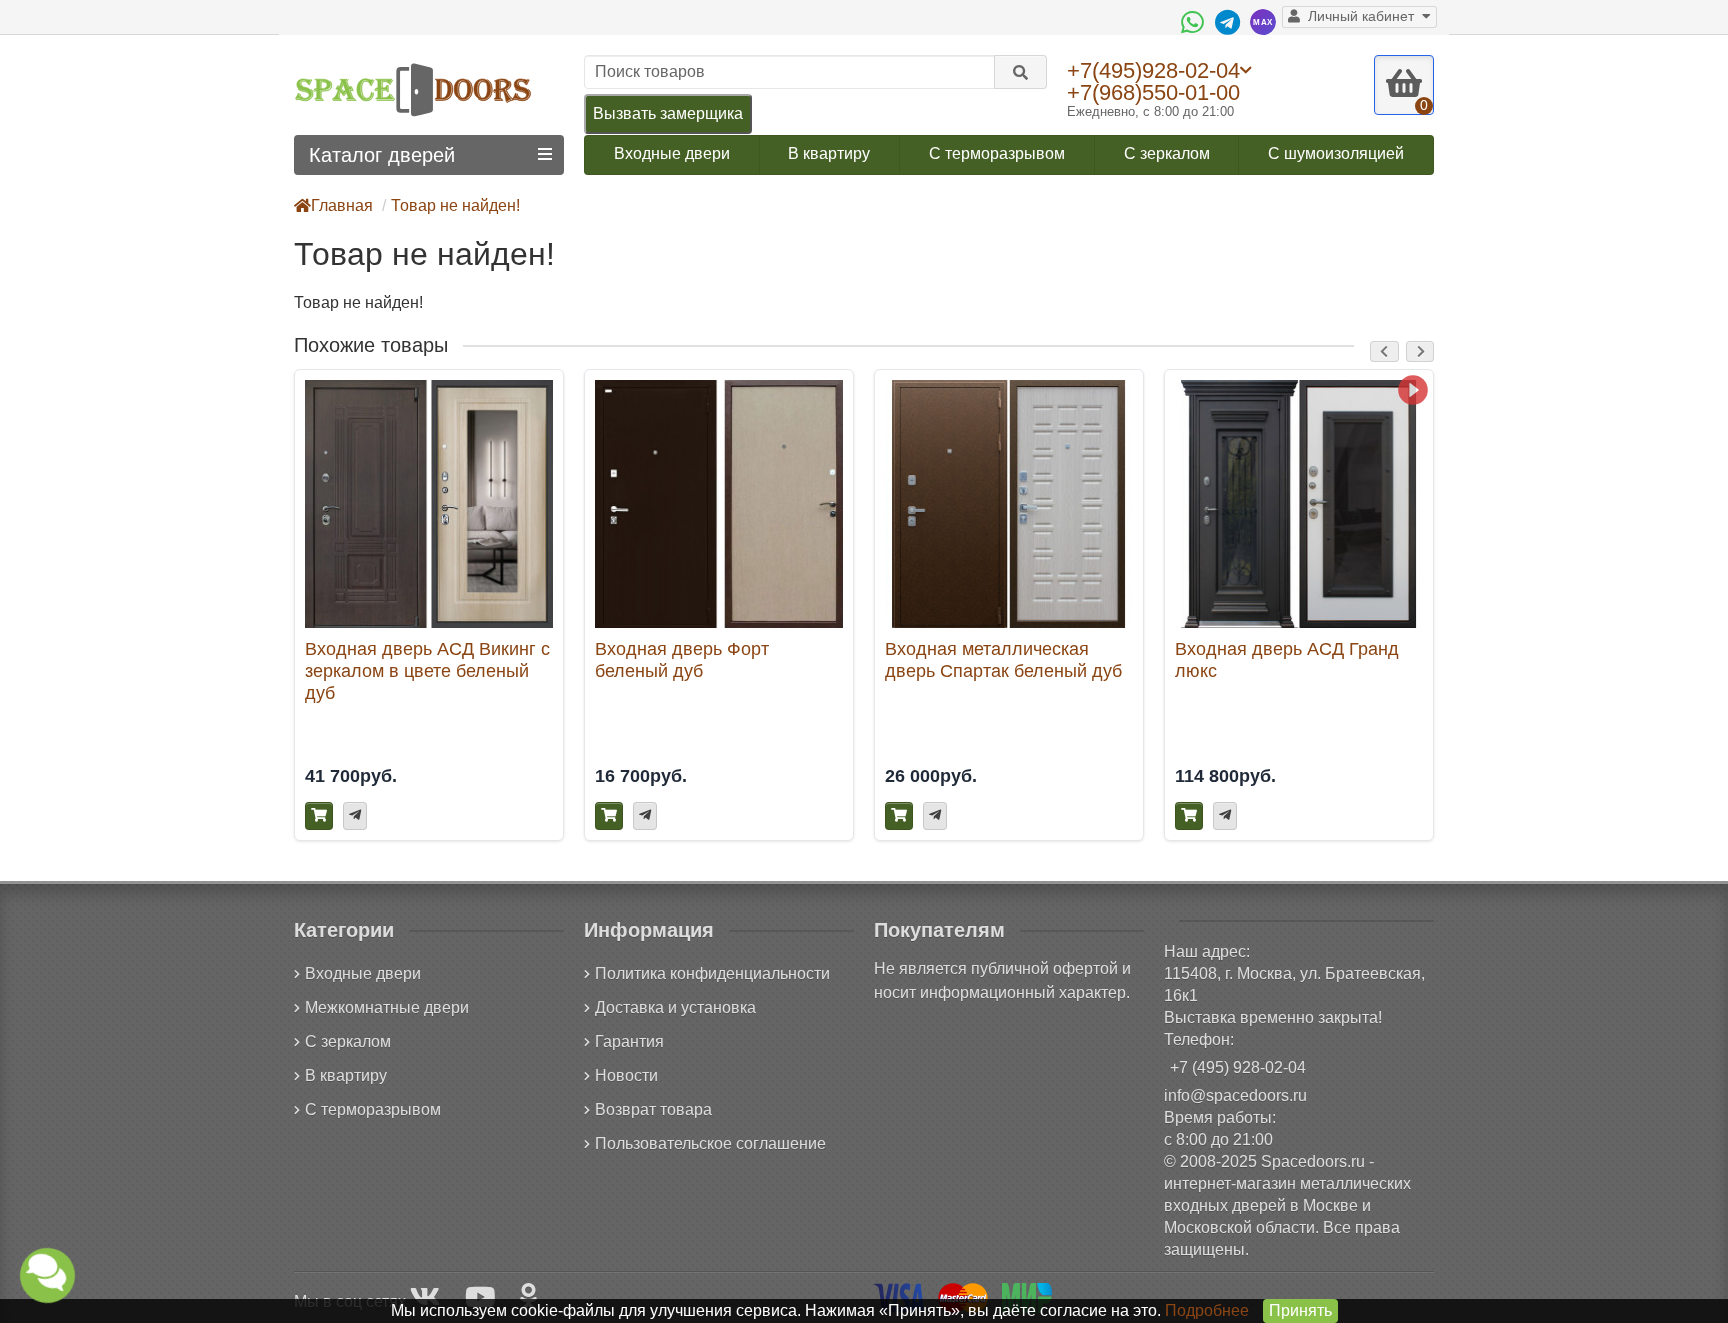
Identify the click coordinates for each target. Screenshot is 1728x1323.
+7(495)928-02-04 (1153, 70)
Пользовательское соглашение (710, 1143)
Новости (626, 1075)
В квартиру (829, 153)
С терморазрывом (997, 153)
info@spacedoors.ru (1235, 1095)
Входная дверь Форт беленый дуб (682, 659)
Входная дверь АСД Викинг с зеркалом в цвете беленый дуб (427, 670)
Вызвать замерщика (668, 113)
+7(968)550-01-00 (1153, 92)
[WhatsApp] (1195, 22)
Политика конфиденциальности (712, 973)
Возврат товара (653, 1109)
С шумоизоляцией (1336, 153)
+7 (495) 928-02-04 (1238, 1067)
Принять (1300, 1310)
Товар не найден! (455, 205)
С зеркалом (1167, 153)
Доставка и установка (675, 1007)
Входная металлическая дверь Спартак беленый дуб (1003, 659)
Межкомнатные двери (387, 1007)
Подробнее (1207, 1310)
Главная (342, 205)
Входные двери (672, 153)
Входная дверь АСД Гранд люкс (1287, 659)
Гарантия (629, 1041)
